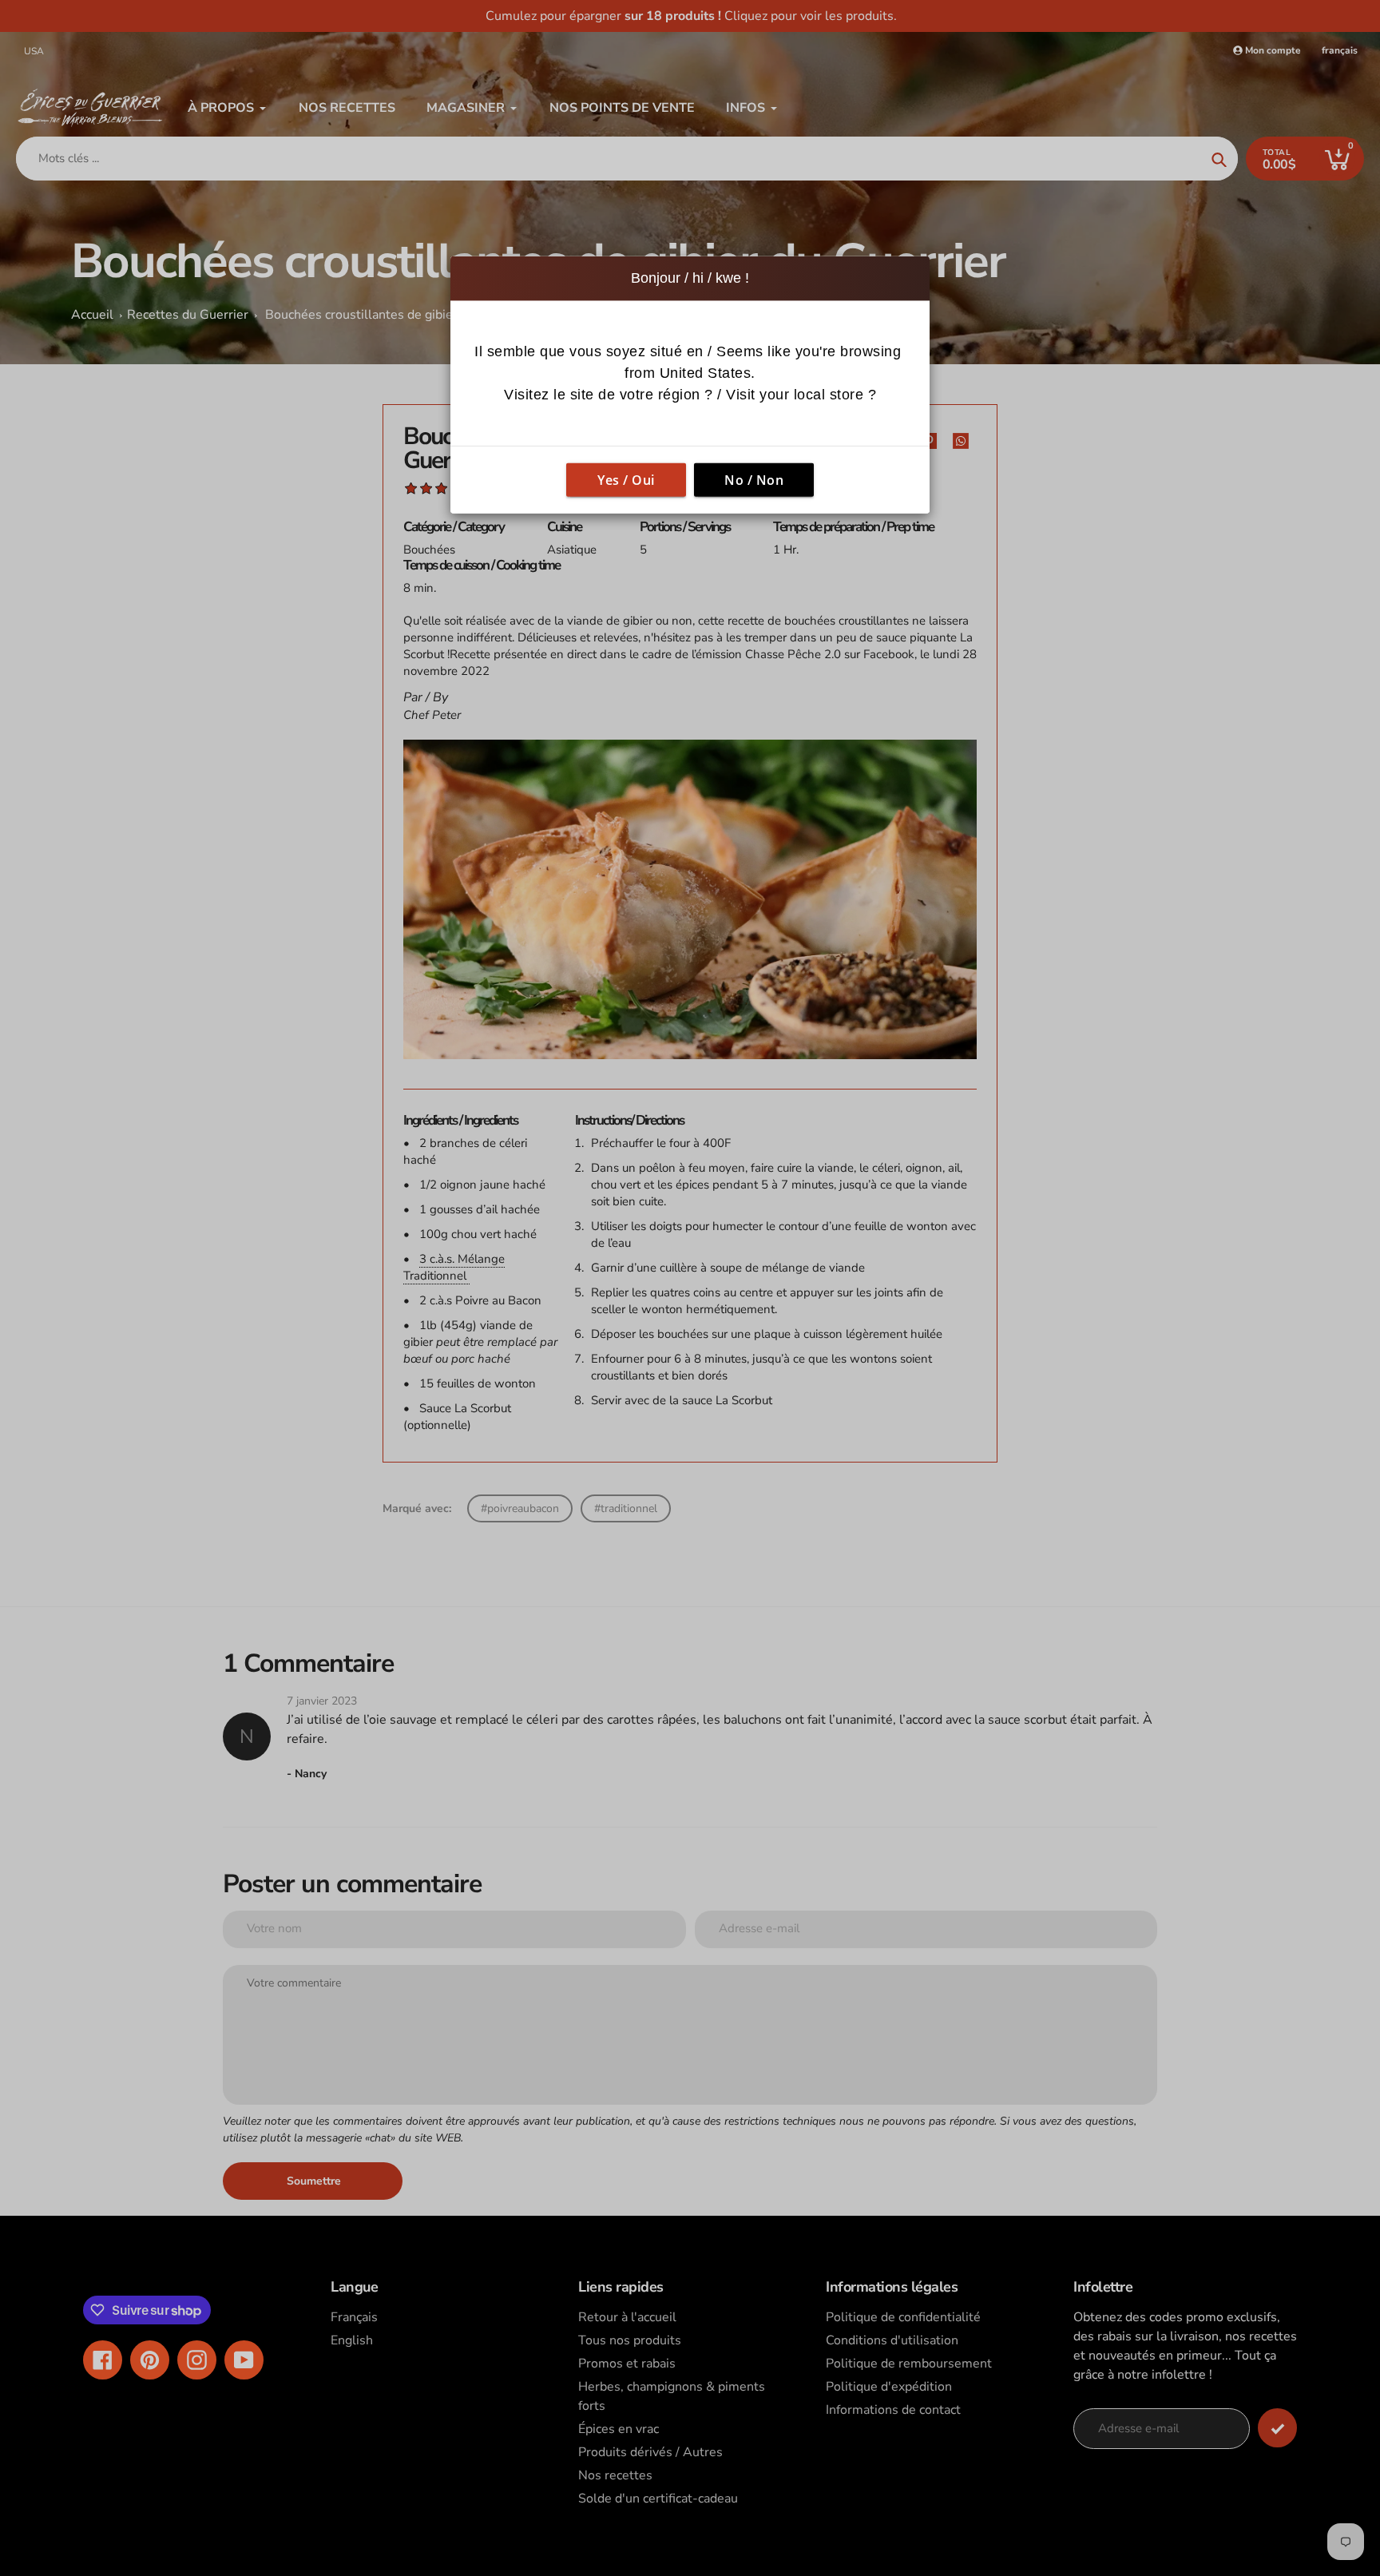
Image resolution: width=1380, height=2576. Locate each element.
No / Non (754, 480)
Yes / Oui (626, 480)
